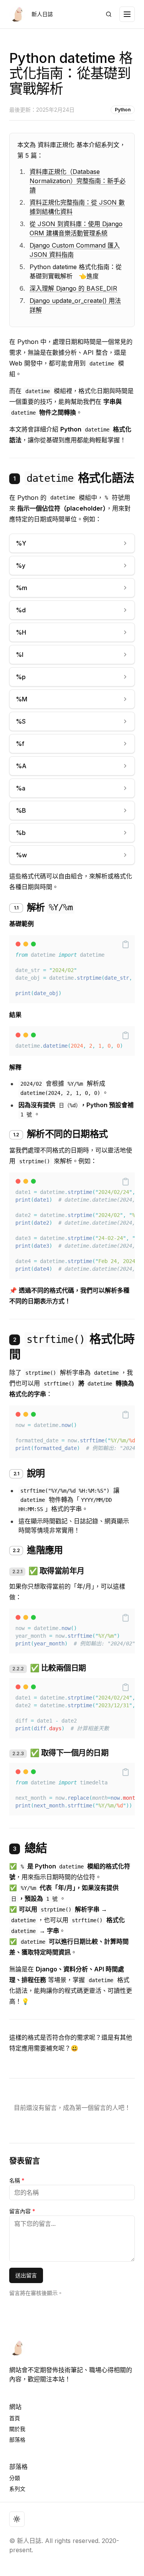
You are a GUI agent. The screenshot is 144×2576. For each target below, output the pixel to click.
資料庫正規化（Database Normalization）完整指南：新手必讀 (78, 181)
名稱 (17, 2180)
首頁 (15, 2418)
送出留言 (26, 2275)
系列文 (17, 2489)
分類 (15, 2478)
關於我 (17, 2429)
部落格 (17, 2440)
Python (123, 110)
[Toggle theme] (17, 2519)
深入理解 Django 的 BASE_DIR (73, 288)
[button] (126, 944)
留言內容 (22, 2211)
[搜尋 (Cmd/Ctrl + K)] (109, 14)
